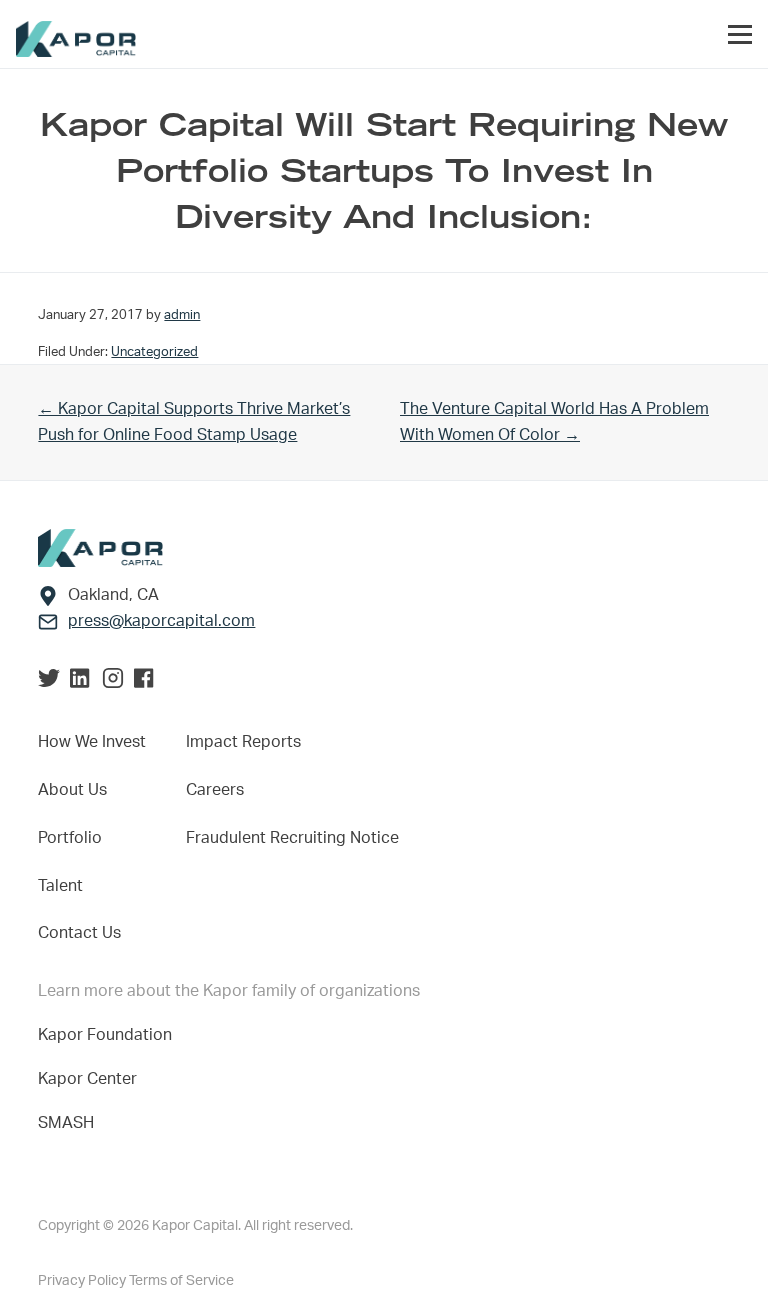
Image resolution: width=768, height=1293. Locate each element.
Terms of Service (181, 1281)
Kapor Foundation (109, 1035)
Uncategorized (154, 352)
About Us (72, 790)
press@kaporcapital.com (161, 621)
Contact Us (79, 933)
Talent (60, 886)
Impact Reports (243, 742)
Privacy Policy (83, 1281)
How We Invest (92, 742)
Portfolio (70, 838)
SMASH (66, 1123)
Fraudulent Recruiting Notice (292, 838)
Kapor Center (91, 1079)
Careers (215, 790)
